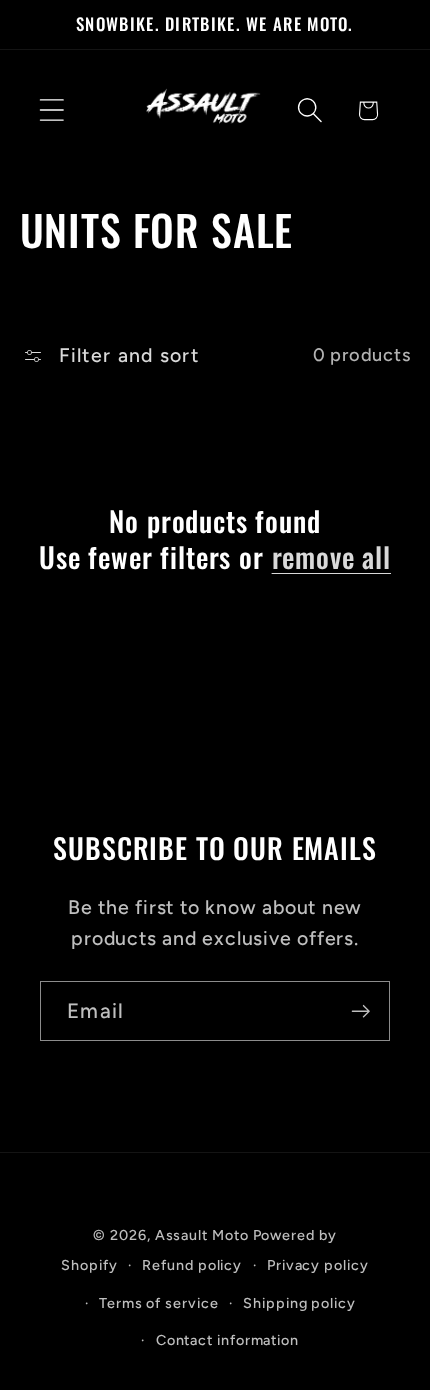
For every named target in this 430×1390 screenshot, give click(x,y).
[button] (51, 110)
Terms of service (159, 1303)
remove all (331, 557)
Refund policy (192, 1265)
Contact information (227, 1340)
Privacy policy (318, 1265)
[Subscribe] (360, 1011)
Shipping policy (299, 1303)
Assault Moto (202, 1235)
